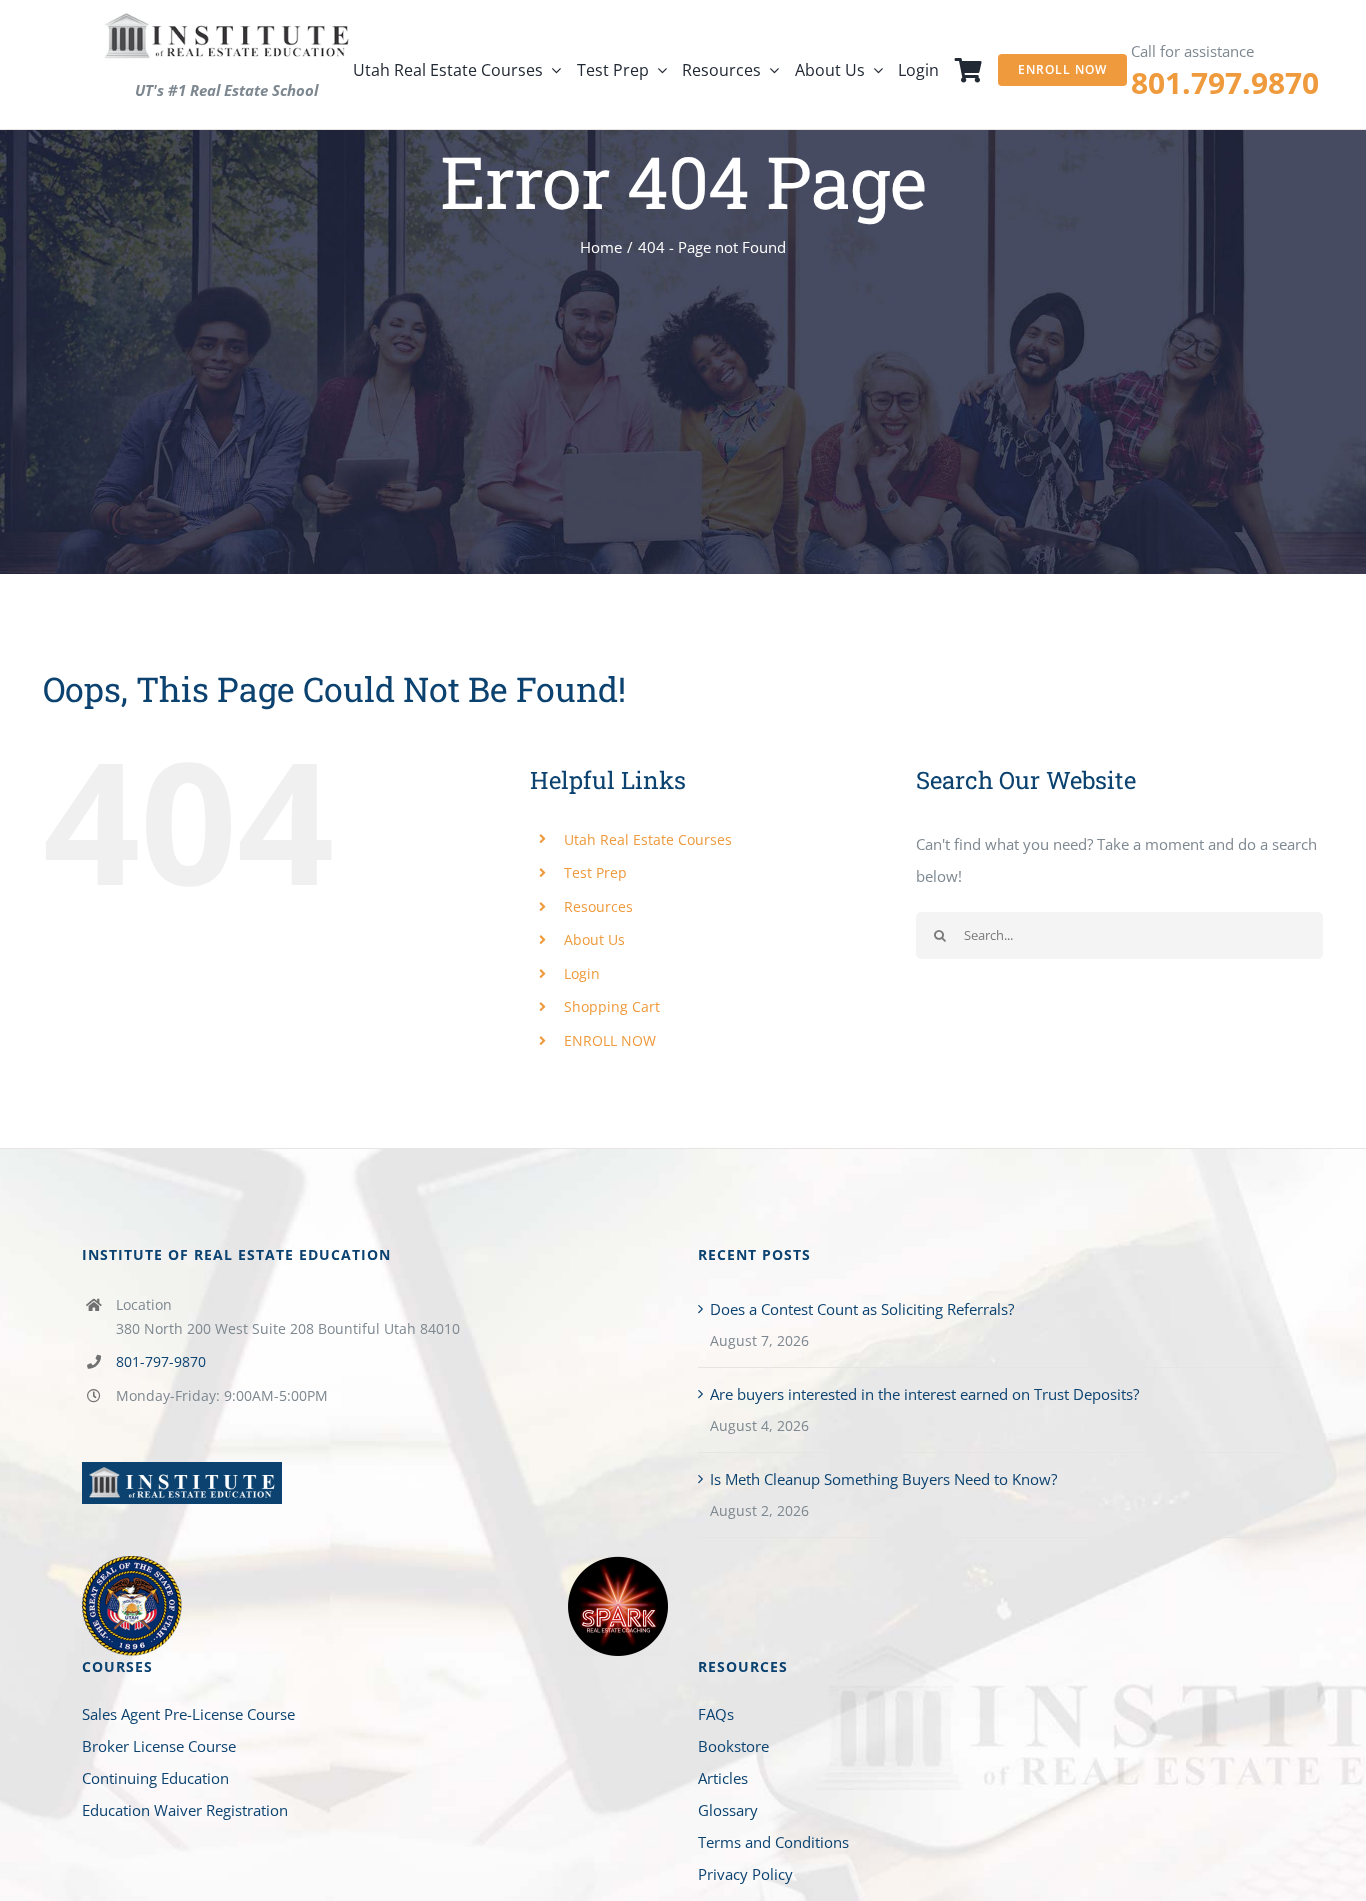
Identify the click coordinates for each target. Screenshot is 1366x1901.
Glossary (728, 1810)
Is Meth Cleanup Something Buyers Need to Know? (883, 1479)
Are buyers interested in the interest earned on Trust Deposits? (924, 1394)
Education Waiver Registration (185, 1810)
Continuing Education (155, 1778)
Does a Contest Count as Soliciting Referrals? (862, 1309)
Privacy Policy (745, 1874)
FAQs (716, 1714)
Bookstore (733, 1746)
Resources (598, 906)
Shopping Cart (612, 1006)
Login (582, 973)
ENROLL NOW (610, 1040)
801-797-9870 (161, 1361)
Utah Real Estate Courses (648, 839)
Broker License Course (159, 1746)
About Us (594, 939)
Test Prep (595, 872)
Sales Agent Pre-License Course (188, 1714)
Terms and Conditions (773, 1842)
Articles (723, 1778)
